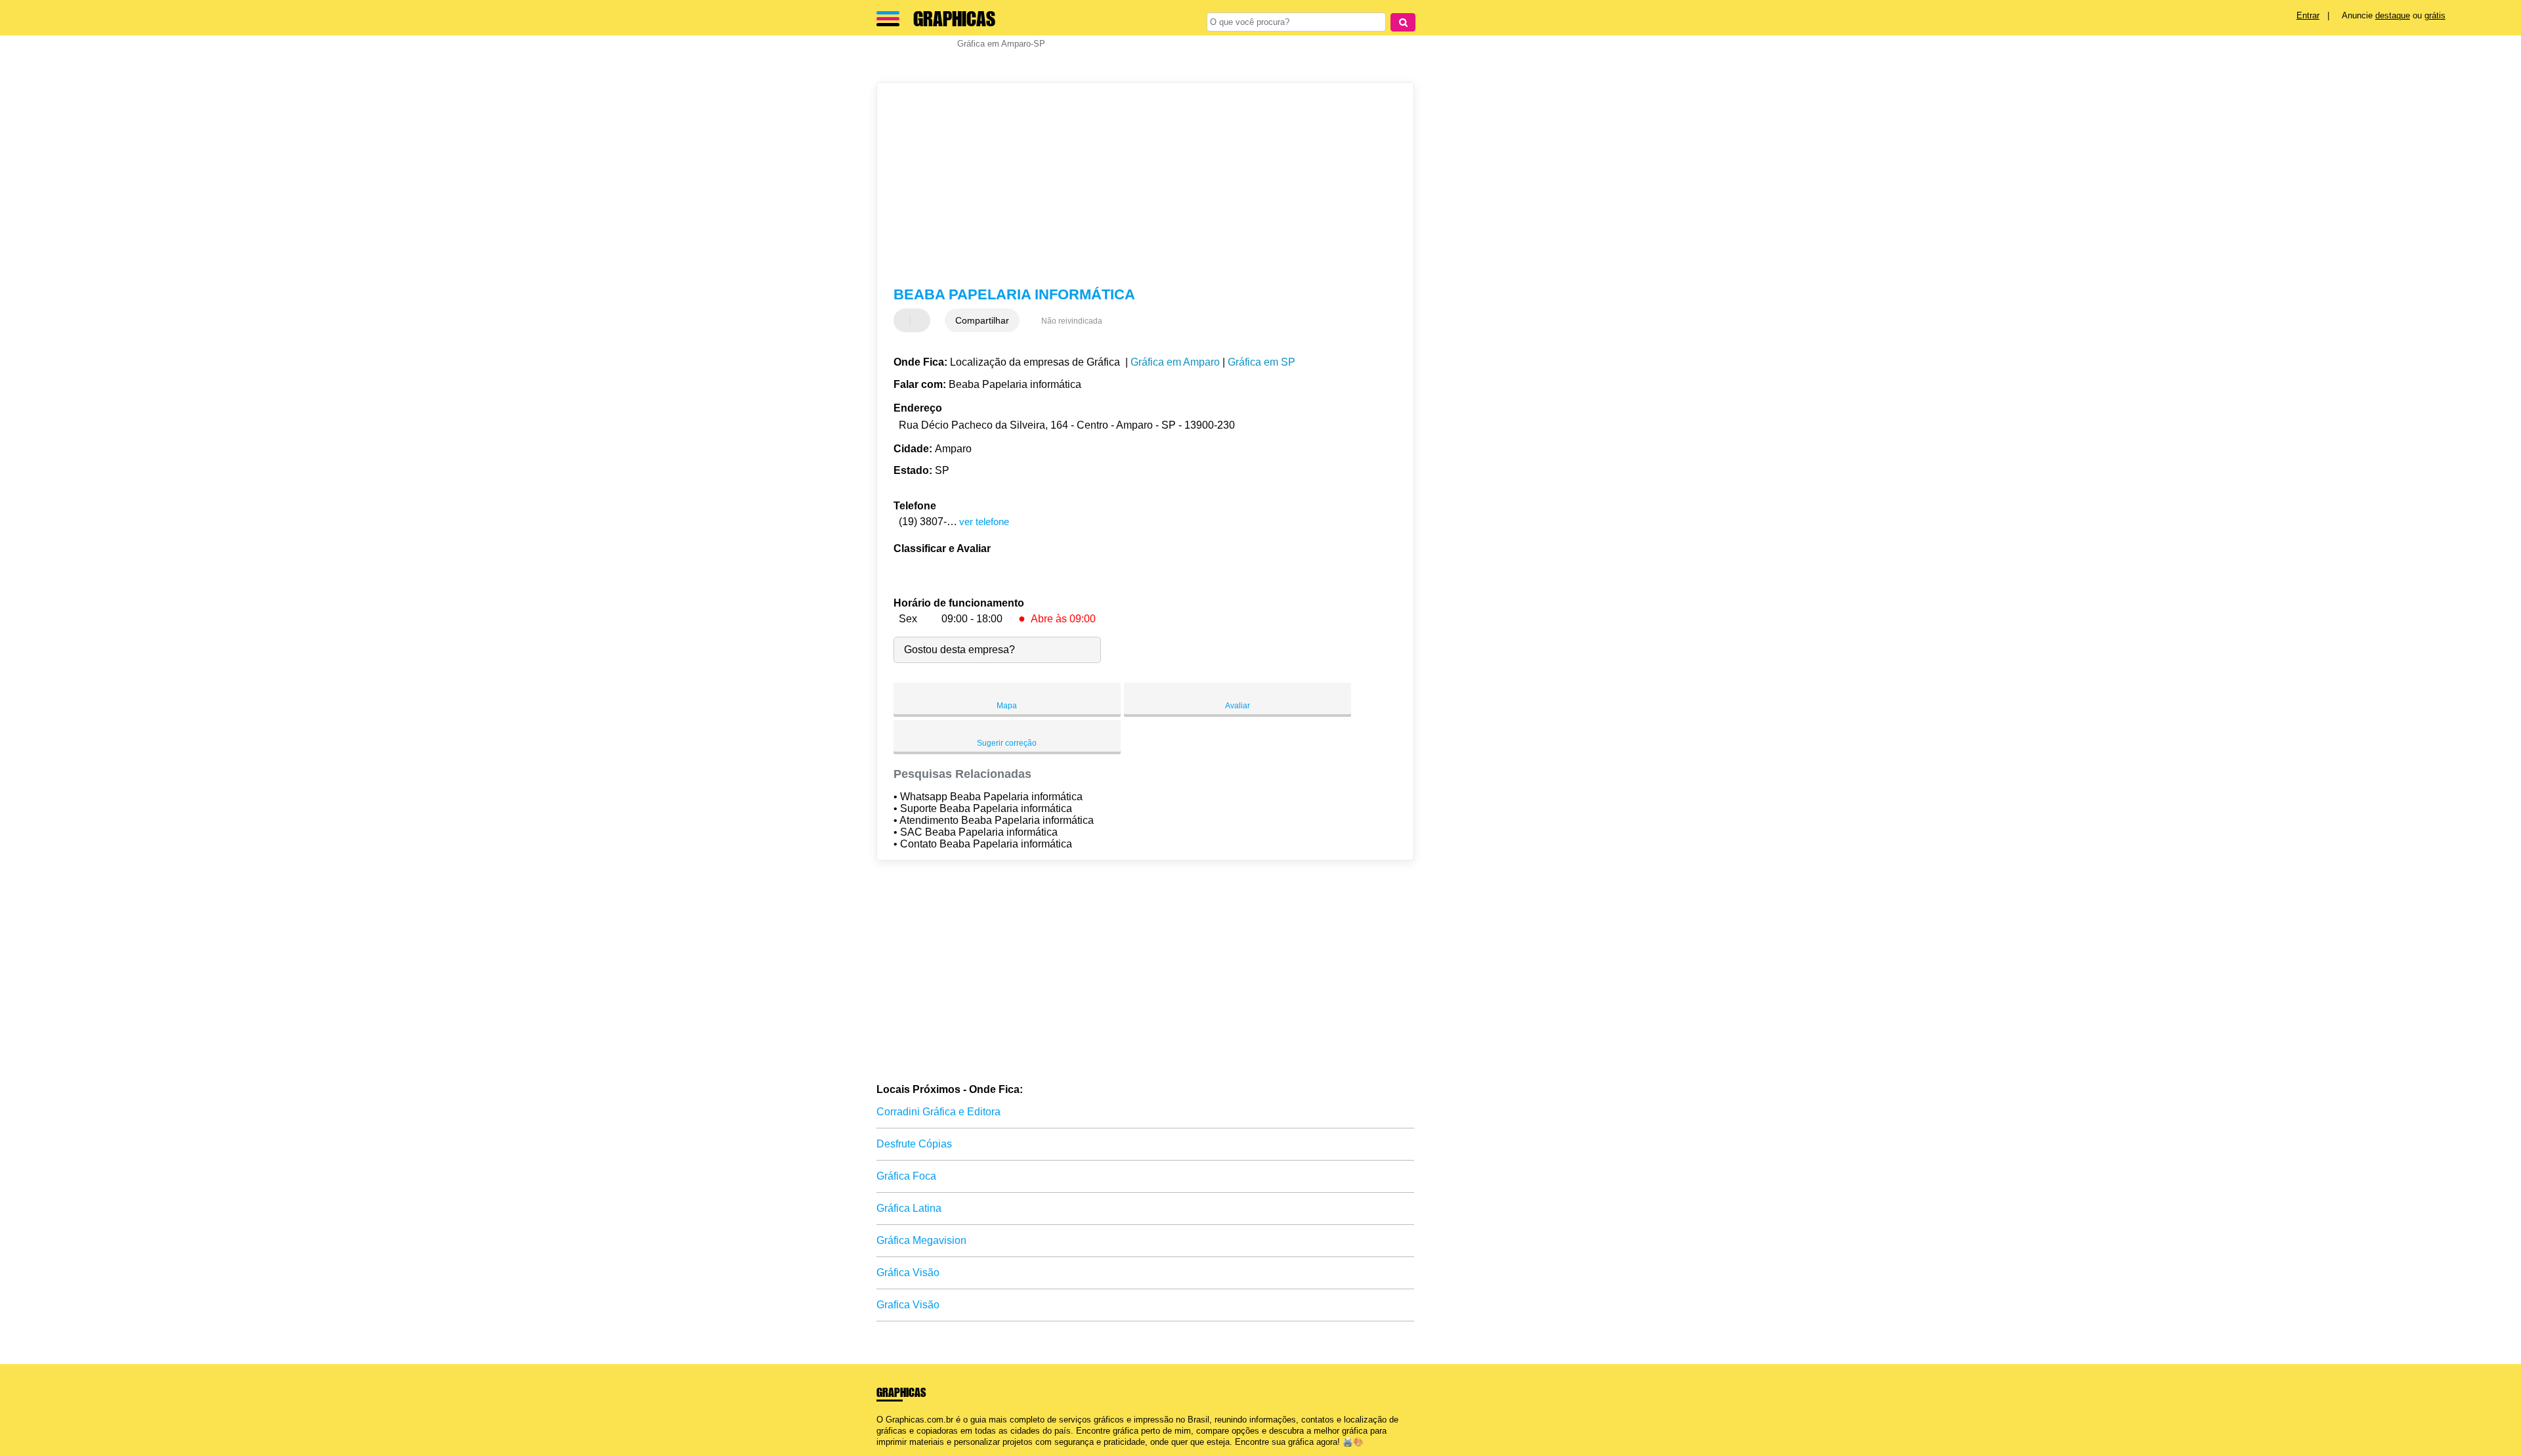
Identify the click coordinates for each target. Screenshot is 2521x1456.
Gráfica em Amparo (1175, 362)
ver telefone (984, 522)
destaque (2393, 15)
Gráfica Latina (909, 1208)
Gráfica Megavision (921, 1240)
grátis (2435, 15)
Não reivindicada (1072, 321)
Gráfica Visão (908, 1273)
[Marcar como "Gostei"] (905, 320)
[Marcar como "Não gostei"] (922, 320)
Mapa (1007, 706)
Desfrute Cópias (914, 1144)
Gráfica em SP (1261, 362)
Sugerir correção (1007, 743)
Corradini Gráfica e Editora (938, 1112)
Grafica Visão (908, 1305)
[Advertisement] (1139, 184)
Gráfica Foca (906, 1176)
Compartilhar (982, 320)
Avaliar (1238, 706)
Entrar (2308, 15)
